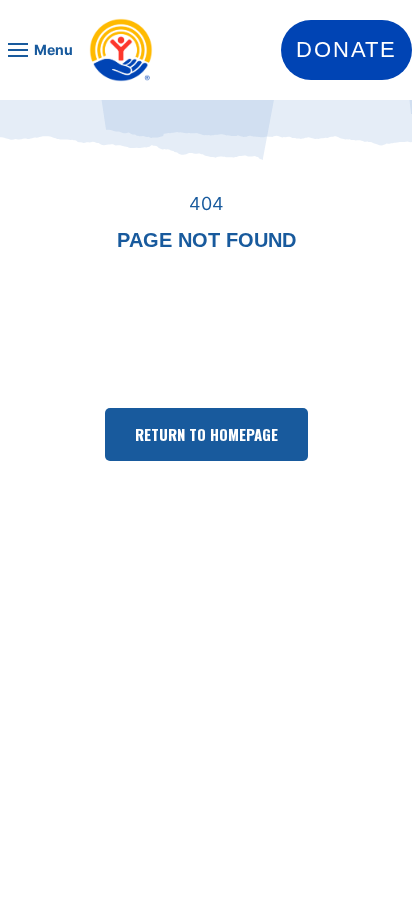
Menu (53, 49)
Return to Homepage (206, 434)
